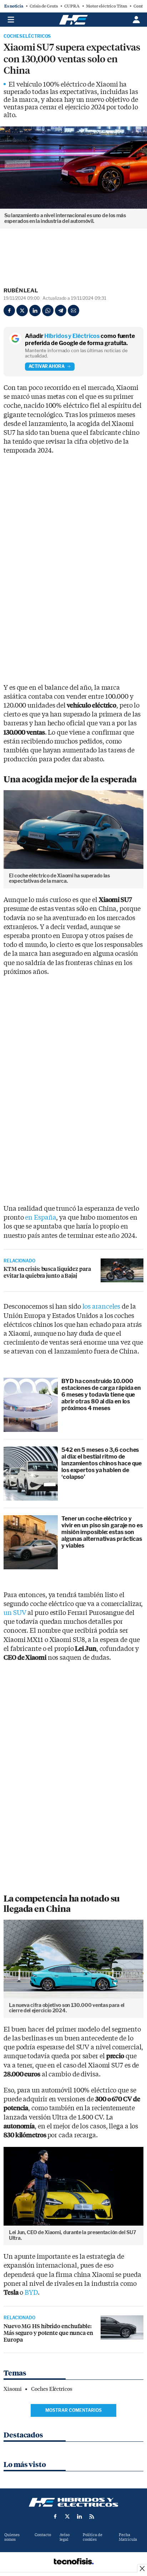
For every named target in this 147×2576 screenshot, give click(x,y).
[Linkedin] (35, 311)
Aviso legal (65, 2537)
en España (40, 1218)
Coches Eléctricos (27, 36)
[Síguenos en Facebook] (55, 2517)
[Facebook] (9, 311)
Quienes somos (12, 2537)
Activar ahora (47, 366)
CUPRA (72, 6)
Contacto (43, 2535)
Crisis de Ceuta (44, 6)
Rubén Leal (21, 291)
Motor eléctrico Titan (107, 6)
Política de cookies (93, 2537)
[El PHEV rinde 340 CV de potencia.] (122, 2327)
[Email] (73, 311)
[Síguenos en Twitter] (67, 2517)
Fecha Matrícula (128, 2537)
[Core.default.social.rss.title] (92, 2517)
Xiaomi (12, 2389)
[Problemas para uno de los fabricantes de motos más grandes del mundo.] (122, 1271)
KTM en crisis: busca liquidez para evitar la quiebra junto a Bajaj (47, 1272)
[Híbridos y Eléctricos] (73, 2502)
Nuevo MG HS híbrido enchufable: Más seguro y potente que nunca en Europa (48, 2333)
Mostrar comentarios (73, 2410)
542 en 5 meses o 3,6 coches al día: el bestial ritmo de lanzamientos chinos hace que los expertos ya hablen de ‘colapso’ (102, 1464)
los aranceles (102, 1307)
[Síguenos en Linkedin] (80, 2517)
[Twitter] (22, 311)
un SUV (15, 1613)
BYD (31, 2293)
